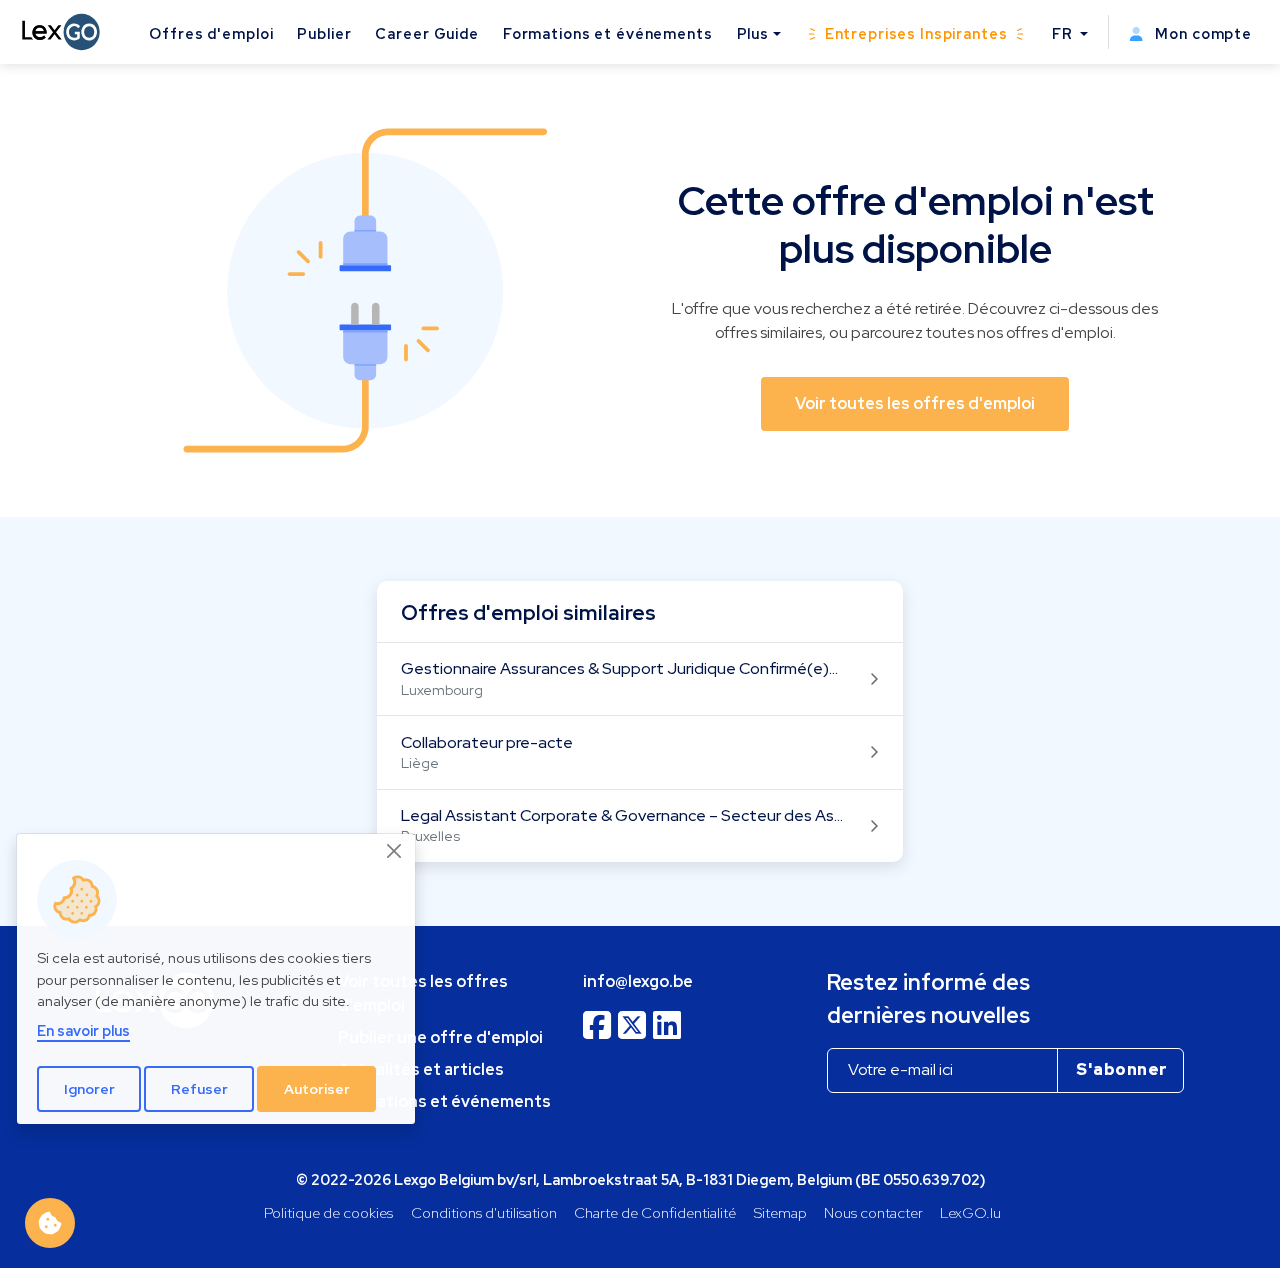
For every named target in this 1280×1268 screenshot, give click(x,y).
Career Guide (426, 33)
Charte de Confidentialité (655, 1212)
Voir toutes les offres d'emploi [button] (915, 403)
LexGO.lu (970, 1212)
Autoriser (317, 1089)
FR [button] (1064, 33)
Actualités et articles (421, 1069)
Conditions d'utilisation (484, 1212)
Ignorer (89, 1089)
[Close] (395, 851)
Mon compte (1201, 33)
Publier (324, 33)
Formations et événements (608, 33)
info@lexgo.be (638, 981)
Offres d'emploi (211, 33)
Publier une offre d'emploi (440, 1037)
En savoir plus (83, 1030)
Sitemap (780, 1212)
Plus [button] (753, 33)
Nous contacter (873, 1212)
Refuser (199, 1089)
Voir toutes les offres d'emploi (423, 993)
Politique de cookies (328, 1212)
